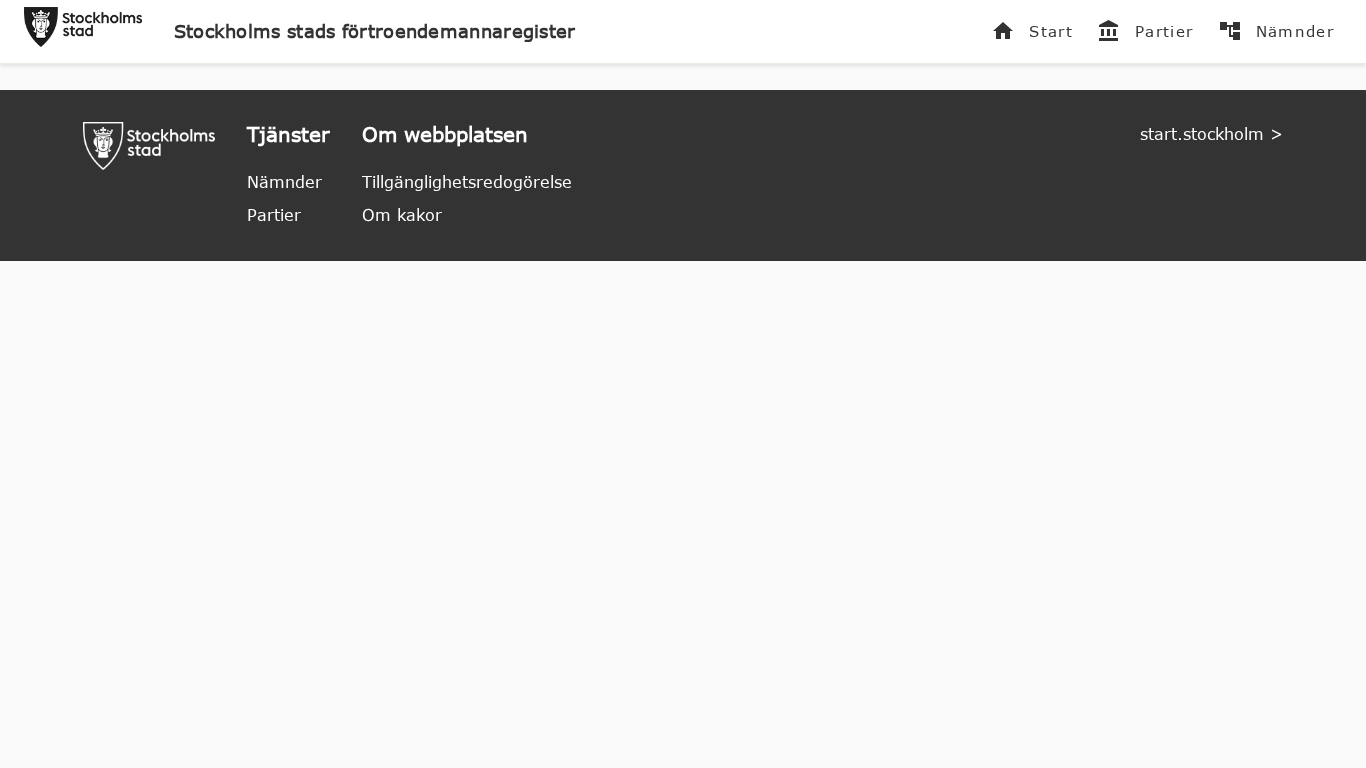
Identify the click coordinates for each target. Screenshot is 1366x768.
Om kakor (402, 215)
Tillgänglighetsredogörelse (467, 182)
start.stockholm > (1211, 134)
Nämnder (284, 182)
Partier (274, 215)
